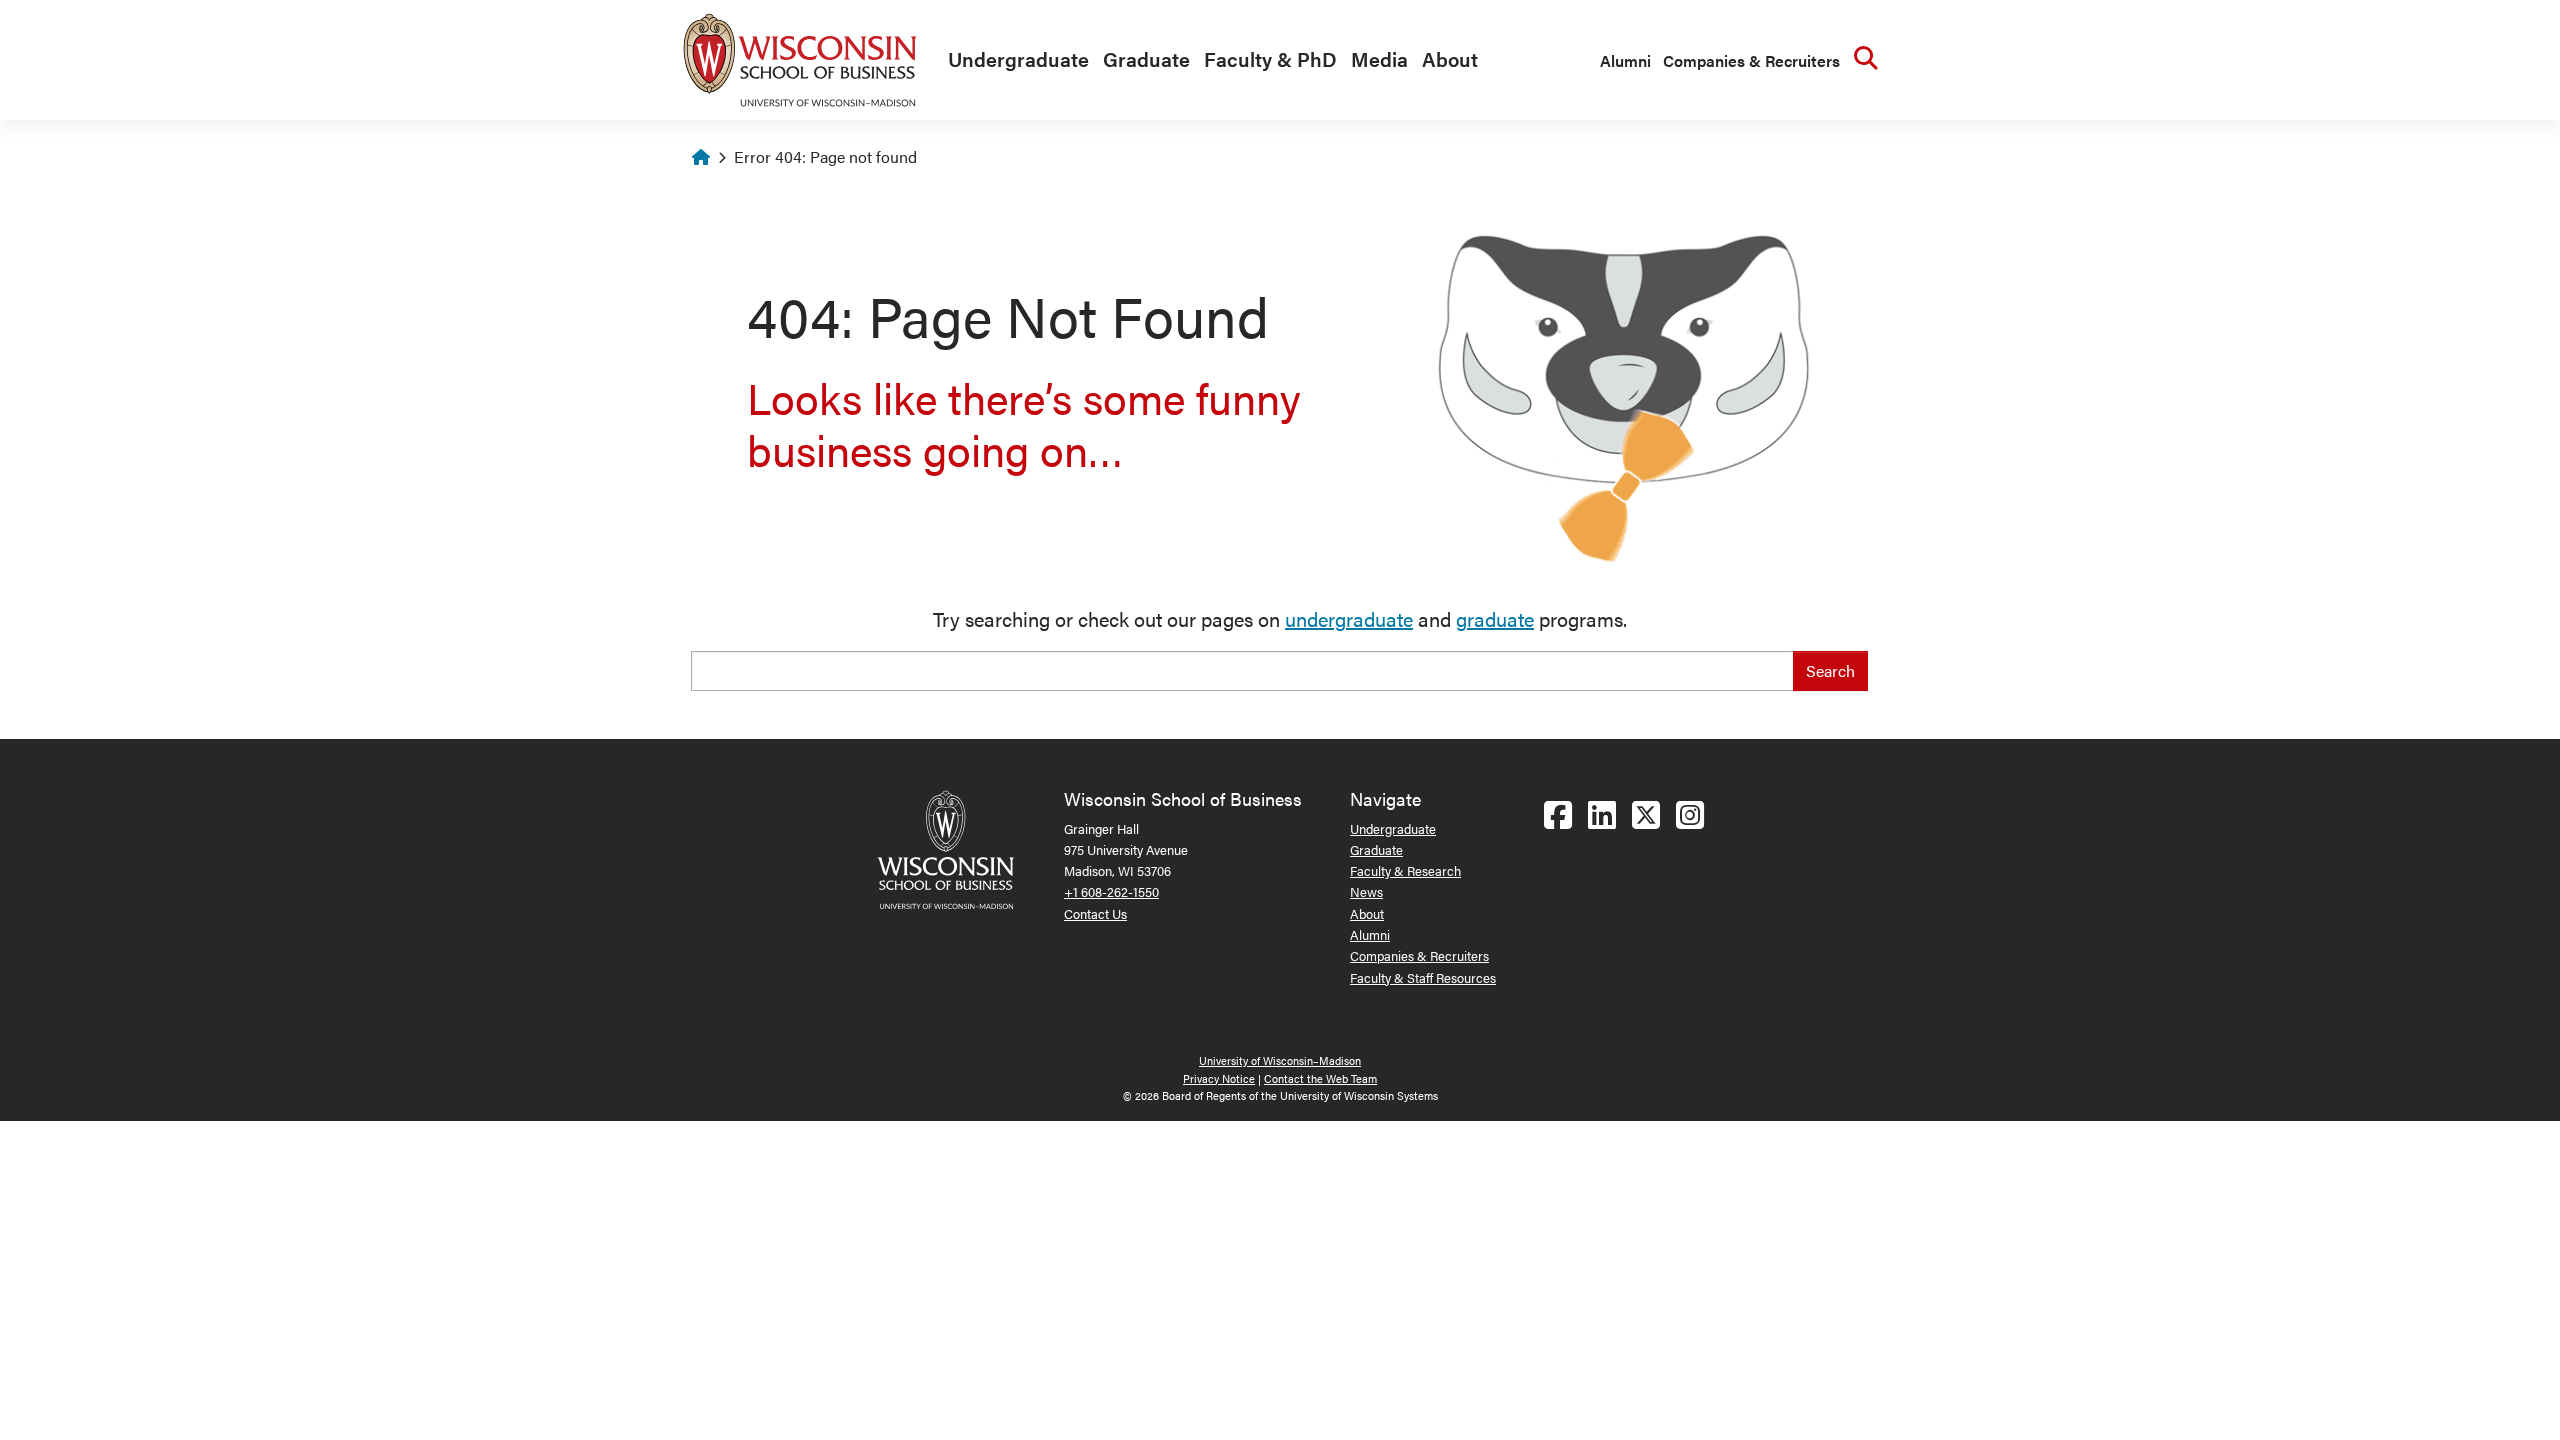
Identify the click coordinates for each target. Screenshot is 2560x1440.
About (1450, 58)
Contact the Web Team (1320, 1078)
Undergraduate (1018, 58)
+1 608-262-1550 (1111, 891)
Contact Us (1095, 913)
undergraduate (1349, 618)
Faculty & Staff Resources (1423, 977)
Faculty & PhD (1270, 58)
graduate (1495, 618)
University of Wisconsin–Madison (1280, 1060)
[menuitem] (1013, 60)
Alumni (1625, 60)
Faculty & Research (1405, 870)
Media (1379, 58)
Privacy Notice (1219, 1078)
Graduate (1146, 58)
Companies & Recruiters (1751, 60)
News (1366, 891)
